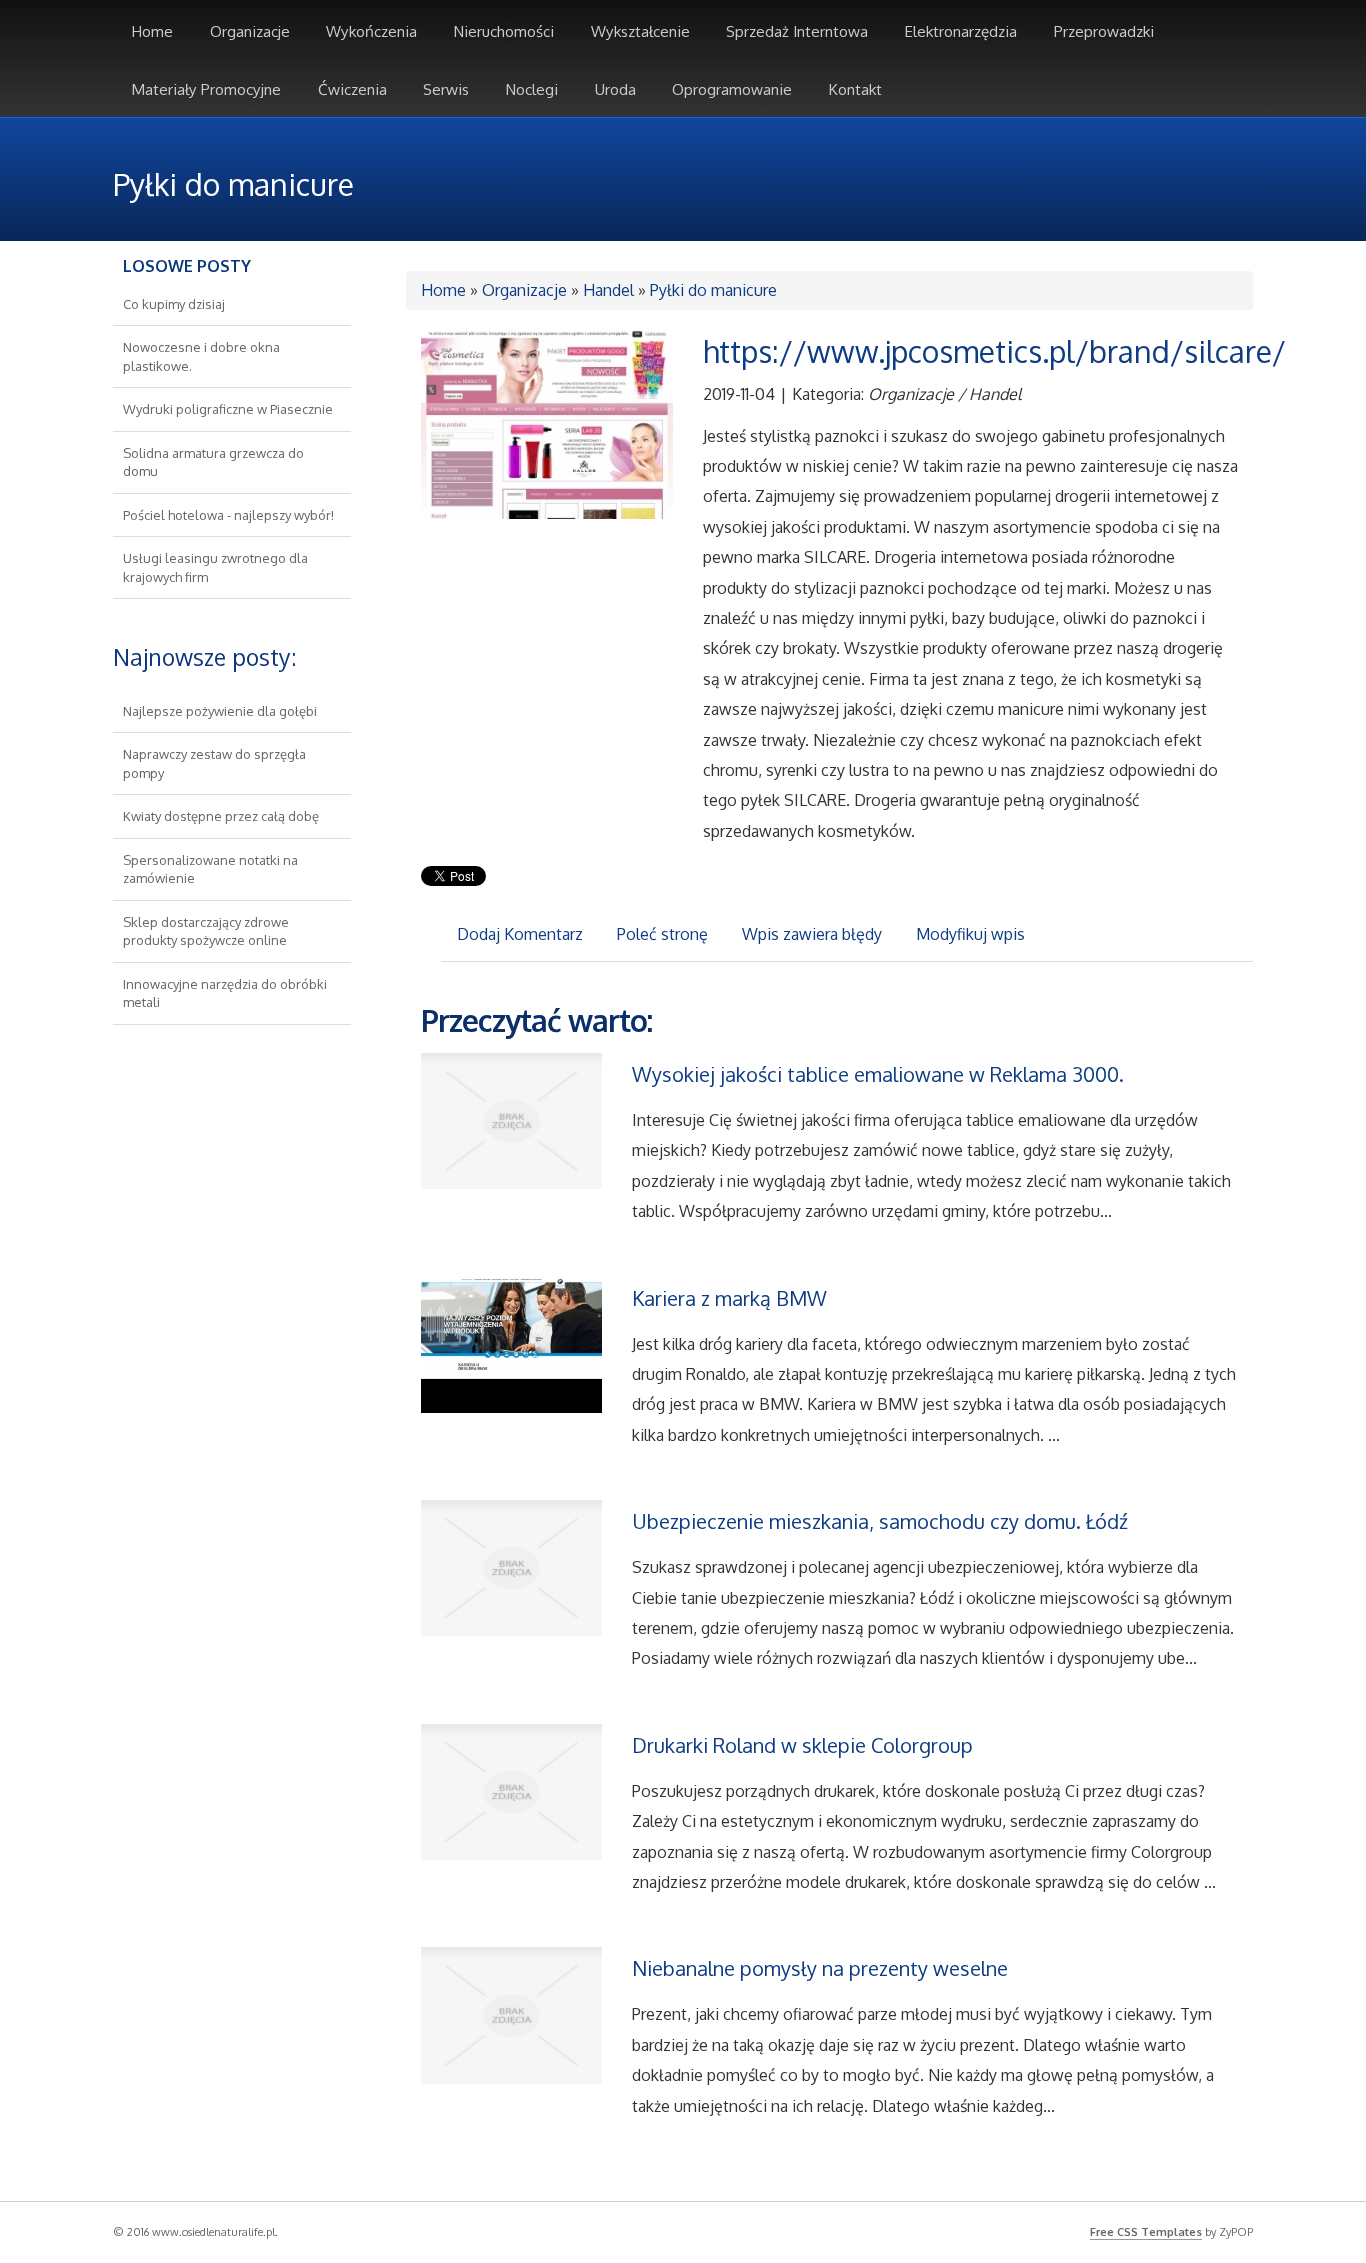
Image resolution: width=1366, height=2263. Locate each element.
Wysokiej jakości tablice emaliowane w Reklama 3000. (878, 1074)
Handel (608, 290)
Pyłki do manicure (713, 290)
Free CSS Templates (1146, 2232)
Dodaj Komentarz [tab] (520, 934)
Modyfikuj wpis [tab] (970, 934)
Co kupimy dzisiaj (174, 304)
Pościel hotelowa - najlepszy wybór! (228, 515)
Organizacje (524, 290)
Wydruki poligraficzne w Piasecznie (228, 409)
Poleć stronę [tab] (662, 934)
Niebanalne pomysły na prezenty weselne (820, 1968)
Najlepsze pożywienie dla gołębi (220, 711)
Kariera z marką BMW (729, 1298)
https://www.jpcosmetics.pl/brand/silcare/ (994, 351)
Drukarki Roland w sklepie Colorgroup (802, 1745)
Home (443, 290)
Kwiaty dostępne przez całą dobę (221, 816)
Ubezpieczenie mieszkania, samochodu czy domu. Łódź (880, 1521)
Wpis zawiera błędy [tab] (812, 934)
